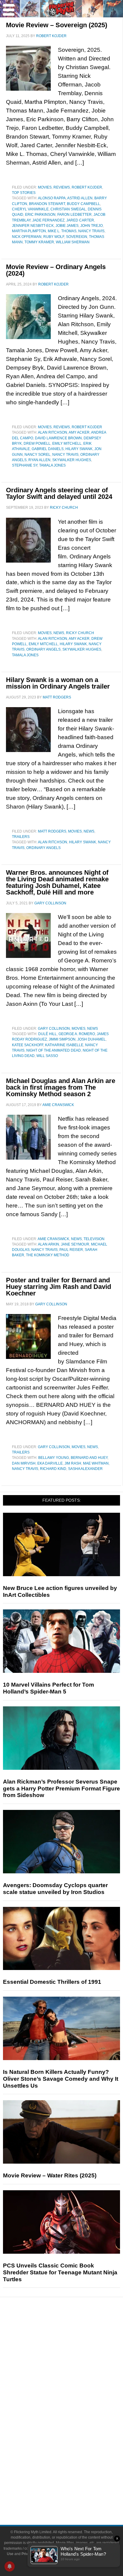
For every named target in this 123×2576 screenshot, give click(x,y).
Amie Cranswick (53, 1239)
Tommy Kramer (39, 242)
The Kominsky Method (48, 1255)
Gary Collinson (54, 1029)
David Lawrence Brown (58, 438)
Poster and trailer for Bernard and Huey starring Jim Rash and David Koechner (59, 1287)
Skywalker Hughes (72, 460)
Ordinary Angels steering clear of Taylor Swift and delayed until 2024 (59, 493)
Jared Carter (80, 220)
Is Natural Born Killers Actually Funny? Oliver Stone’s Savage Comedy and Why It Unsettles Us (61, 2079)
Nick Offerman (27, 237)
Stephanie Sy (25, 465)
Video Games (73, 2433)
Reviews (62, 187)
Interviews (74, 2372)
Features (74, 2353)
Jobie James (67, 226)
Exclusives (74, 2383)
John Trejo (92, 226)
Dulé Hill (47, 1034)
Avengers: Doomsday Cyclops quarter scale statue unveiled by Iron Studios (55, 1889)
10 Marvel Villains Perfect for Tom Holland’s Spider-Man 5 (49, 1688)
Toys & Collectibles (74, 2444)
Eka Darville (50, 1463)
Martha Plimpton (29, 231)
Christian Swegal (68, 209)
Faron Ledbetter (74, 215)
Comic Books (74, 2423)
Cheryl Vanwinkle (30, 209)
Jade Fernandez (48, 220)
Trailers (21, 837)
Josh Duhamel (92, 1039)
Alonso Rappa (52, 198)
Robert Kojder (87, 187)
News (59, 633)
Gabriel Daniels (48, 449)
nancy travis (91, 231)
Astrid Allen (80, 198)
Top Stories (24, 193)
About (74, 2465)
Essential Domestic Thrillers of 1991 (52, 1982)
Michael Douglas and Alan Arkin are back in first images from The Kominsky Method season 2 (61, 1087)
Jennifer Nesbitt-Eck (33, 226)
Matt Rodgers (52, 831)
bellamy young (54, 1458)
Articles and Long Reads (73, 2362)
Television (94, 1239)
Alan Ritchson (53, 432)
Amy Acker (79, 432)
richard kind (53, 1469)
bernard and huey (89, 1458)
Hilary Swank (79, 449)
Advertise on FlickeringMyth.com (73, 2484)
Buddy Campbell (83, 204)
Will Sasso (47, 1056)
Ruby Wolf (54, 237)
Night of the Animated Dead (54, 1050)
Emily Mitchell (67, 443)
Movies (45, 187)
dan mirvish (24, 1463)
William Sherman (73, 242)
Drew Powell (37, 443)
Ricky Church (80, 633)
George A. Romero (77, 1034)
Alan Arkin (49, 1244)
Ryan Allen (39, 460)
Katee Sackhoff (28, 1045)
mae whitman (96, 1463)
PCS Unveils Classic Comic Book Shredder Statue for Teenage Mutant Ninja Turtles (60, 2272)
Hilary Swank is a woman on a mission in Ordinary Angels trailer (58, 683)
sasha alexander (85, 1469)
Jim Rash (73, 1463)
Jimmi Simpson (62, 1039)
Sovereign (77, 237)
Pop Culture (73, 2393)
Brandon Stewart (47, 204)
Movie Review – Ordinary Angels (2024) (56, 270)
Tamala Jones (52, 465)
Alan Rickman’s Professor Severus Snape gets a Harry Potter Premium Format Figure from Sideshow (61, 1789)
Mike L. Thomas (62, 231)
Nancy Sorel (37, 455)
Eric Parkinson (40, 215)
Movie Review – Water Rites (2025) (50, 2175)
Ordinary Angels (43, 649)
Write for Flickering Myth (73, 2494)
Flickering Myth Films (74, 2454)
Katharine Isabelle (64, 1045)
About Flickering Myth (73, 2474)
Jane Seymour (75, 1244)
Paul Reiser (71, 1250)
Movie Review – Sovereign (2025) (57, 25)
